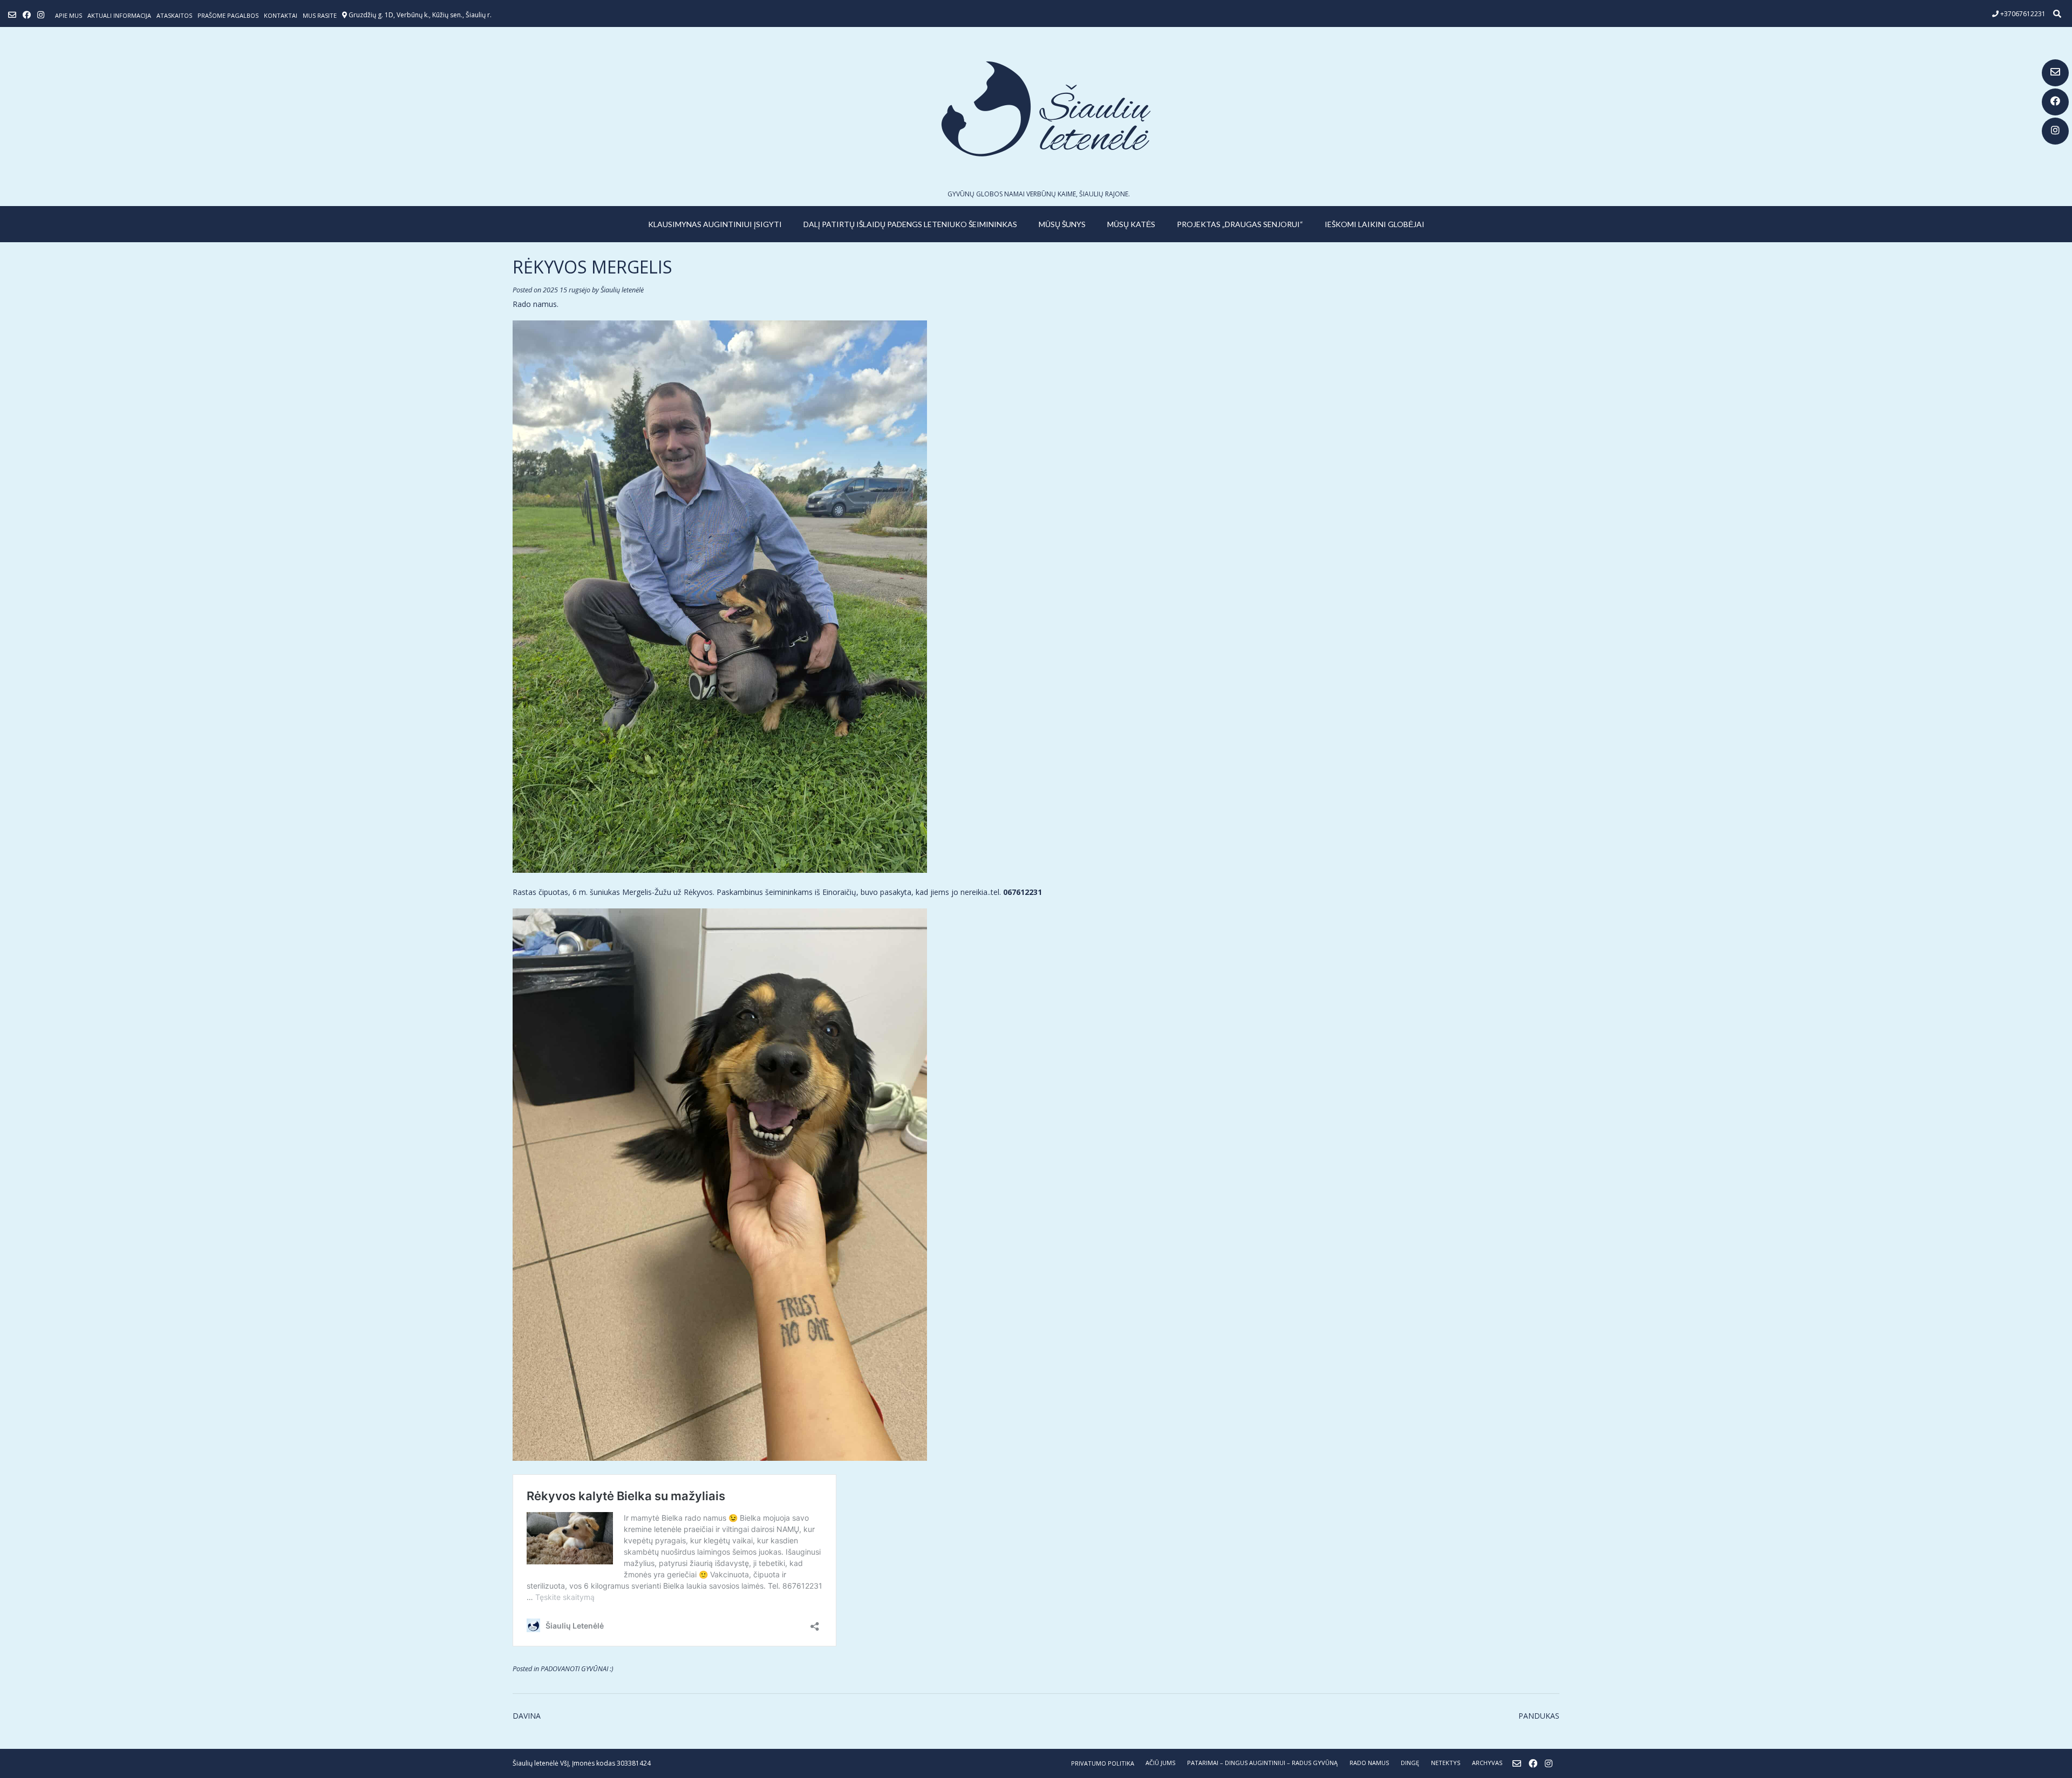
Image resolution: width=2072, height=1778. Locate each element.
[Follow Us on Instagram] (2055, 131)
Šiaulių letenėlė (622, 290)
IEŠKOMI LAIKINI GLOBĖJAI (1375, 224)
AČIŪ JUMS (1160, 1763)
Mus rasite (320, 15)
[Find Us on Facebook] (2055, 102)
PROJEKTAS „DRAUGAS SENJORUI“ (1240, 224)
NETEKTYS (1446, 1763)
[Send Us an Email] (2055, 73)
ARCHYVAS (1487, 1763)
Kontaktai (281, 15)
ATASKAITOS (174, 15)
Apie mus (69, 15)
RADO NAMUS (1369, 1763)
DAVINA (527, 1716)
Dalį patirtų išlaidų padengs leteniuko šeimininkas (910, 224)
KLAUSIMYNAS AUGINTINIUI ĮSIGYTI (715, 224)
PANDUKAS (1539, 1716)
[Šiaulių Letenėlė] (1036, 109)
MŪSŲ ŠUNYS (1062, 224)
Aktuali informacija (119, 15)
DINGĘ (1410, 1763)
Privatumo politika (1103, 1763)
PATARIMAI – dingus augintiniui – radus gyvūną (1262, 1763)
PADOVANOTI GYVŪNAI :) (577, 1669)
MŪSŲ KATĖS (1131, 224)
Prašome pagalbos (228, 15)
